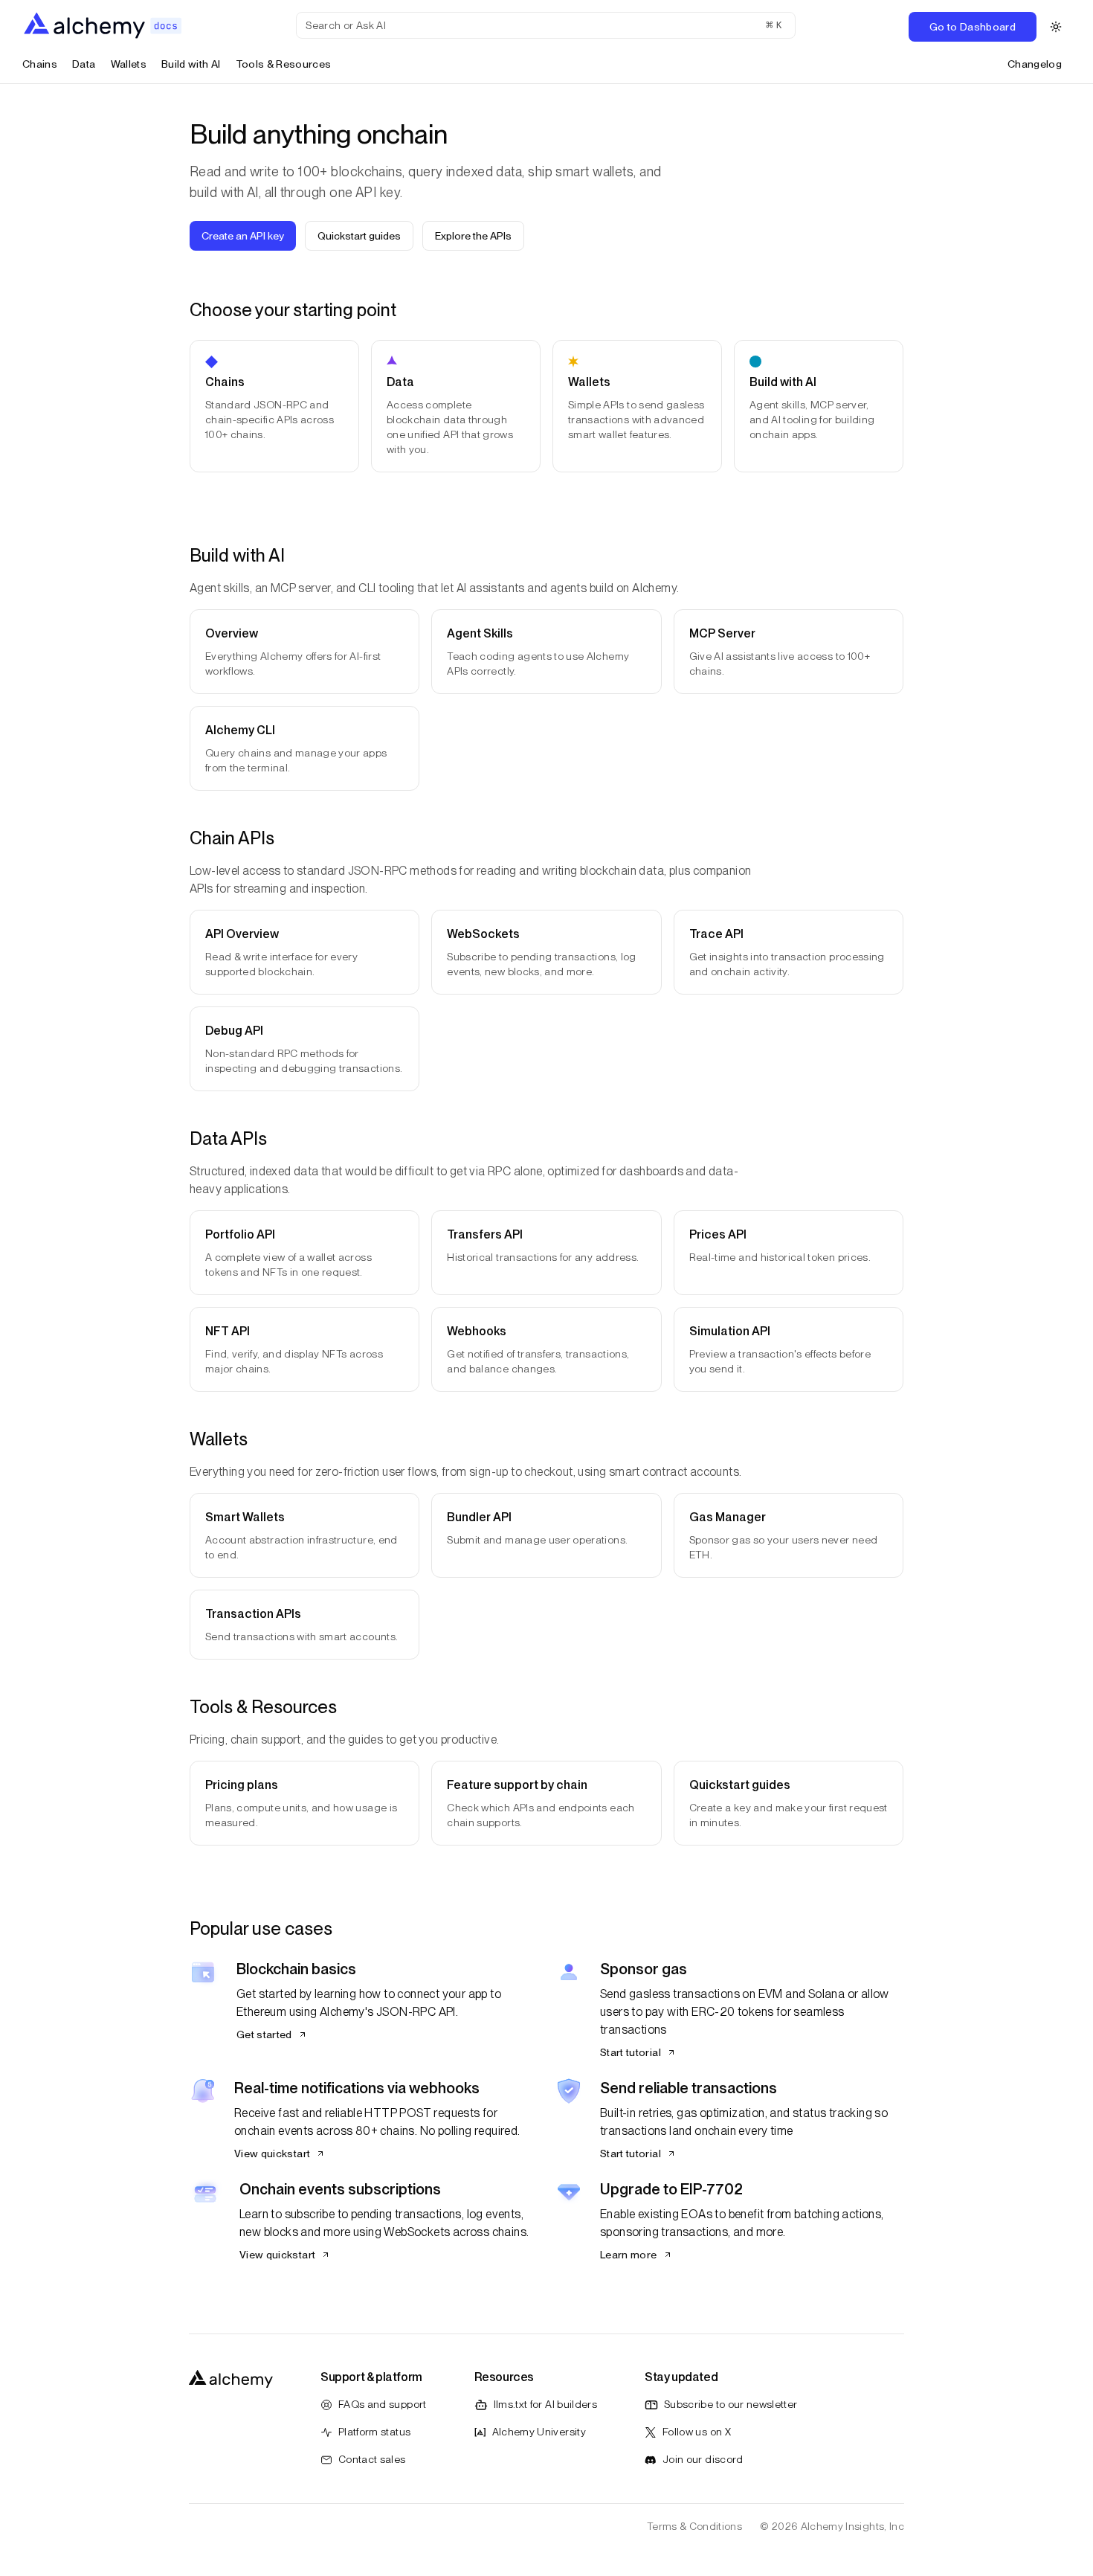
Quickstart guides (359, 236)
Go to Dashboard (973, 27)
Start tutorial (631, 2052)
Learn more (629, 2255)
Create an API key (243, 236)
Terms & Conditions (694, 2526)
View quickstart (272, 2153)
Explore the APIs (473, 236)
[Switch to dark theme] (1056, 27)
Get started (264, 2034)
